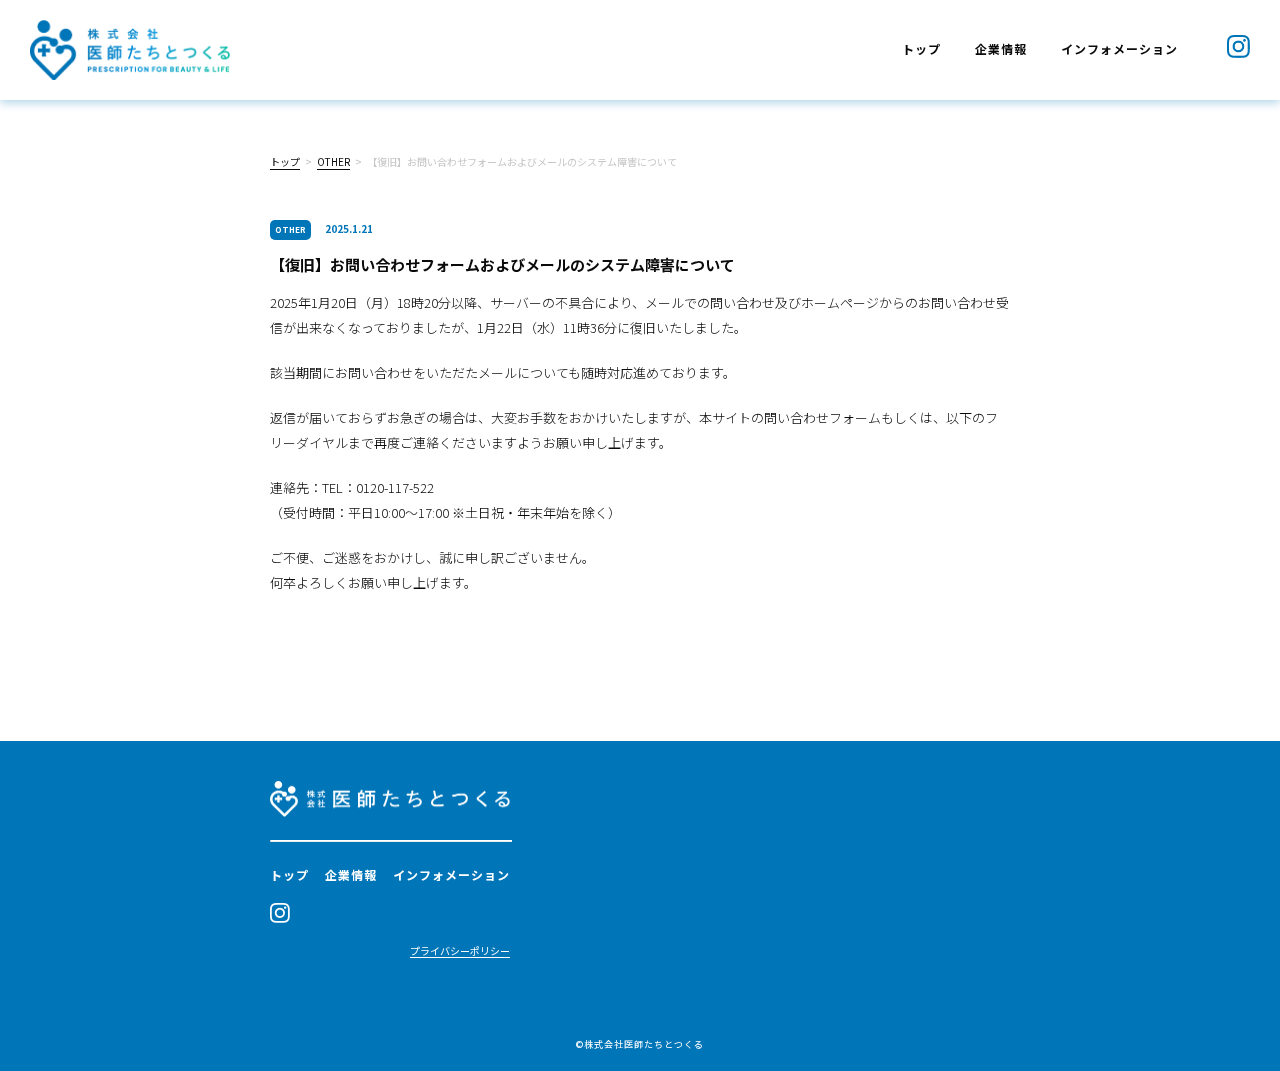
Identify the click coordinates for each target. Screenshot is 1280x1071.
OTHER (333, 161)
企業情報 (1001, 48)
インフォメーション (1119, 48)
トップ (921, 48)
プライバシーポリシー (460, 951)
